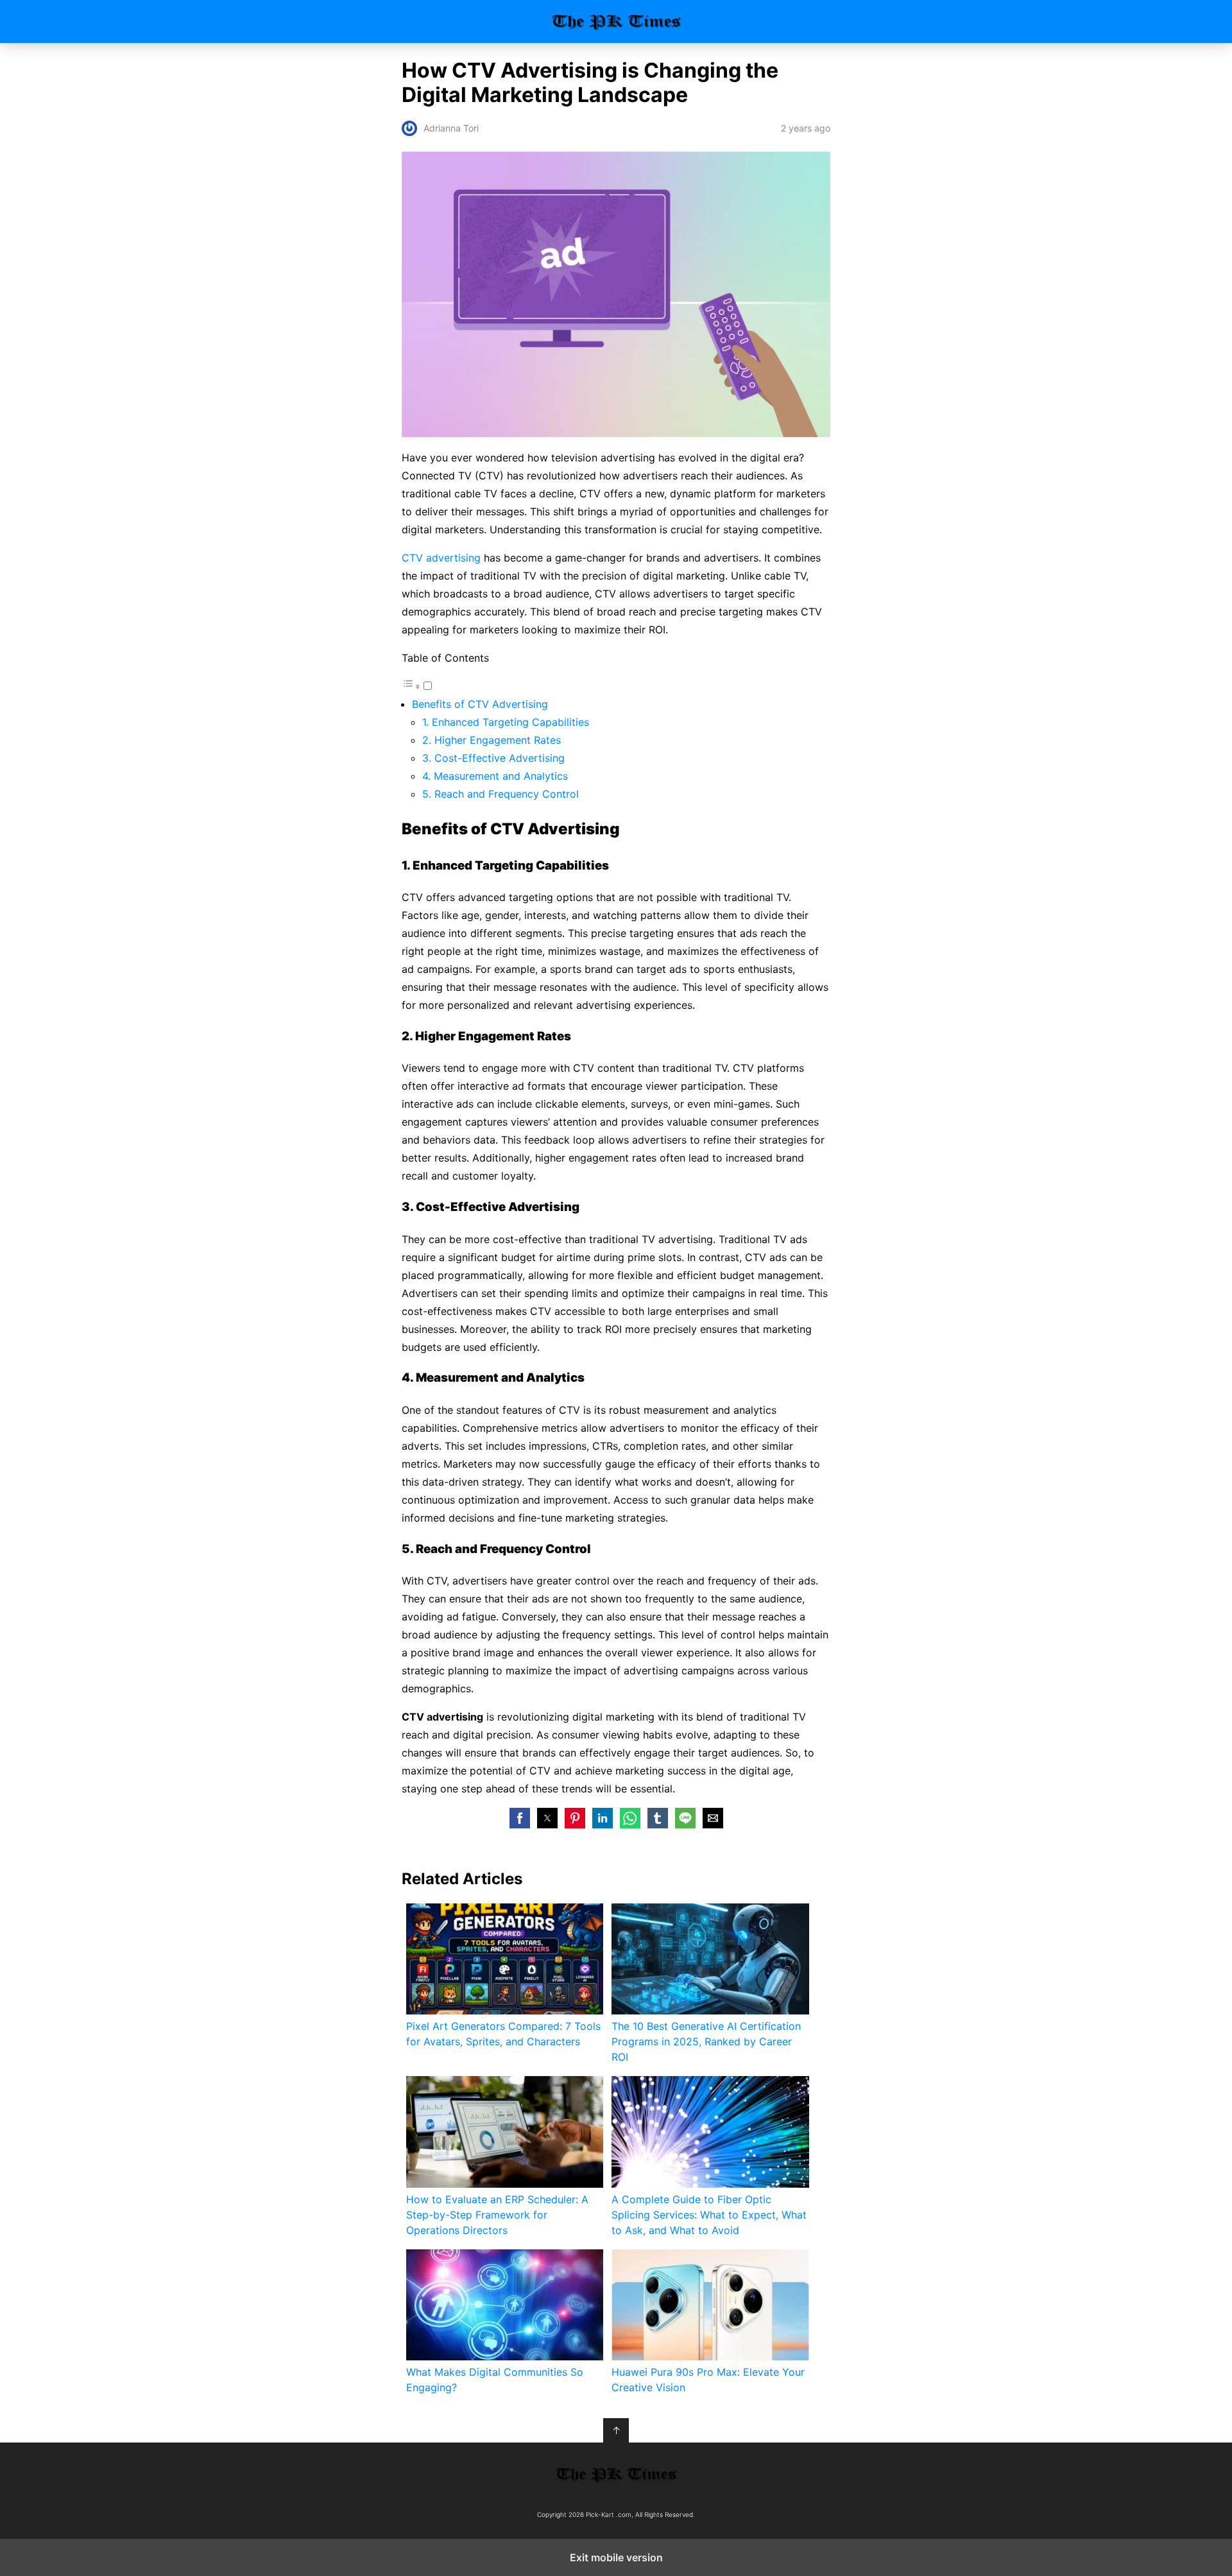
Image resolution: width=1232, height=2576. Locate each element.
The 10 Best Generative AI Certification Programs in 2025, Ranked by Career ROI (706, 2041)
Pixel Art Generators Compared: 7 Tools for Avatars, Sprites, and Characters (503, 2034)
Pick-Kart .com (616, 21)
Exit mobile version (616, 2557)
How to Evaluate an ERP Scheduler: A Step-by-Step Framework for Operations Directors (497, 2215)
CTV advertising (441, 558)
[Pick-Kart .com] (616, 2474)
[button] (520, 1818)
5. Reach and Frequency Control (501, 794)
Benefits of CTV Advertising (480, 704)
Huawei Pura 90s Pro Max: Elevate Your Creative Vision (708, 2380)
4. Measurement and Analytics (495, 776)
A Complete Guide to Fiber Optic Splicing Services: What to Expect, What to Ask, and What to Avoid (709, 2215)
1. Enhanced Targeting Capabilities (506, 722)
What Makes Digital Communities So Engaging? (495, 2380)
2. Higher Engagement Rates (492, 740)
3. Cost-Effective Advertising (493, 758)
